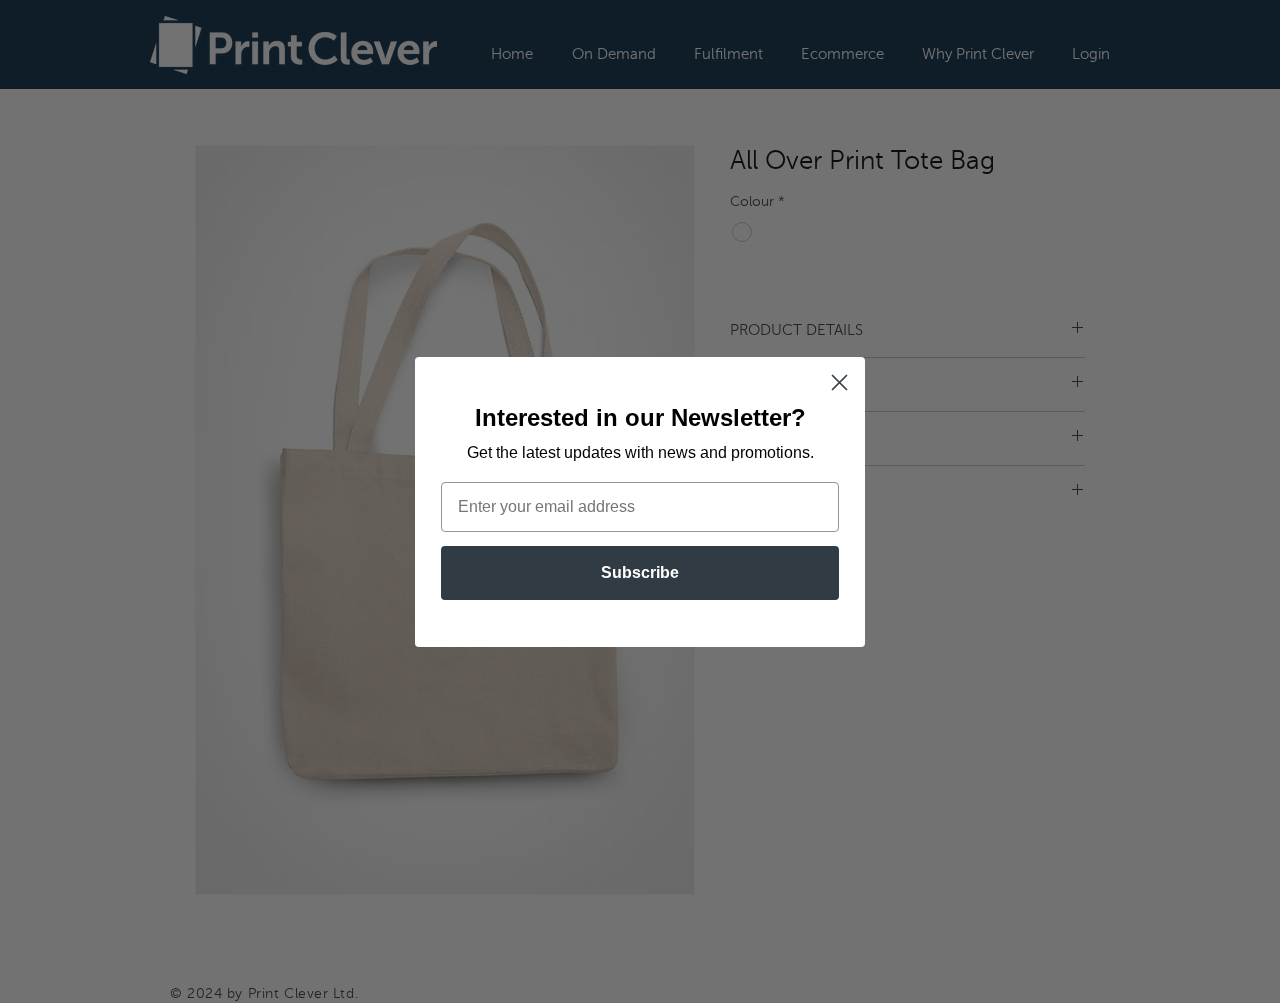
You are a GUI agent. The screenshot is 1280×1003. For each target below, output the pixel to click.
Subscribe (640, 572)
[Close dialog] (839, 382)
